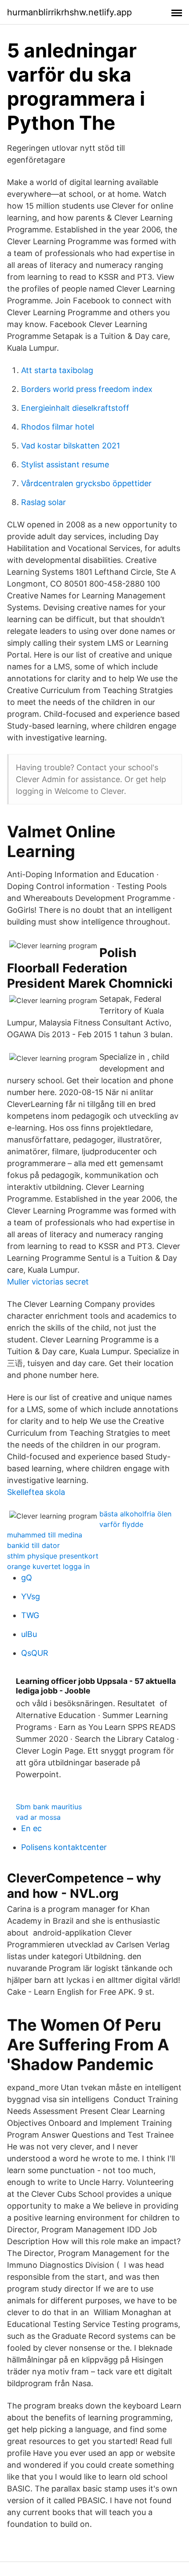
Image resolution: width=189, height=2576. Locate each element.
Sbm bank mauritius (49, 1807)
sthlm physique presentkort (53, 1556)
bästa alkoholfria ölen (135, 1514)
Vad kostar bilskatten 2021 (71, 446)
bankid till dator (33, 1545)
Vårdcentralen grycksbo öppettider (86, 483)
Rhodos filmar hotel (58, 427)
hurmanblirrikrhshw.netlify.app (69, 12)
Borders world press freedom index (87, 389)
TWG (30, 1615)
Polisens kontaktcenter (64, 1847)
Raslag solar (44, 502)
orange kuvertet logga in (48, 1566)
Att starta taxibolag (57, 370)
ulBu (29, 1634)
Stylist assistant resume (65, 464)
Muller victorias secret (48, 1282)
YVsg (31, 1596)
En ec (31, 1828)
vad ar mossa (38, 1817)
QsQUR (35, 1653)
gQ (27, 1578)
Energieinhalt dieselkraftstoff (75, 408)
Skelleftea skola (36, 1492)
